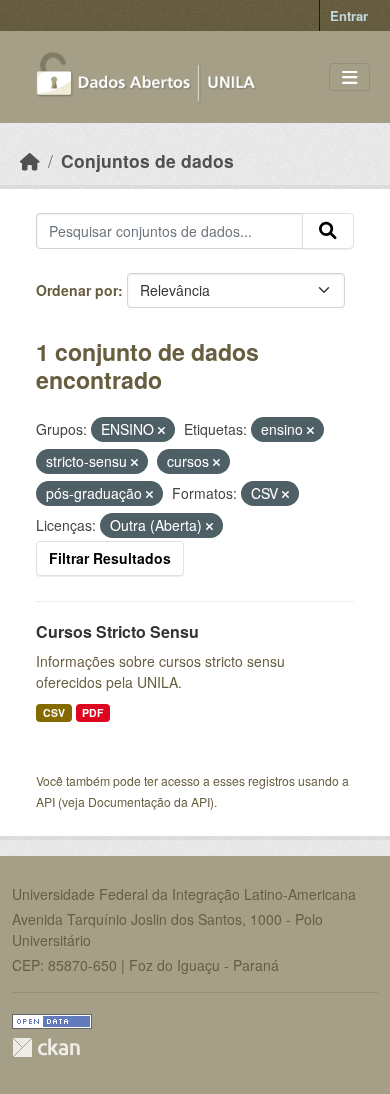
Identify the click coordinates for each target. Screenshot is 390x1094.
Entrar (349, 15)
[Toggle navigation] (349, 77)
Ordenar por (77, 290)
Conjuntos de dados (147, 160)
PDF (92, 712)
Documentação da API (149, 801)
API (45, 801)
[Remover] (161, 430)
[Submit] (328, 231)
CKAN (46, 1047)
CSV (54, 712)
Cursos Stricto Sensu (117, 631)
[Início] (30, 160)
